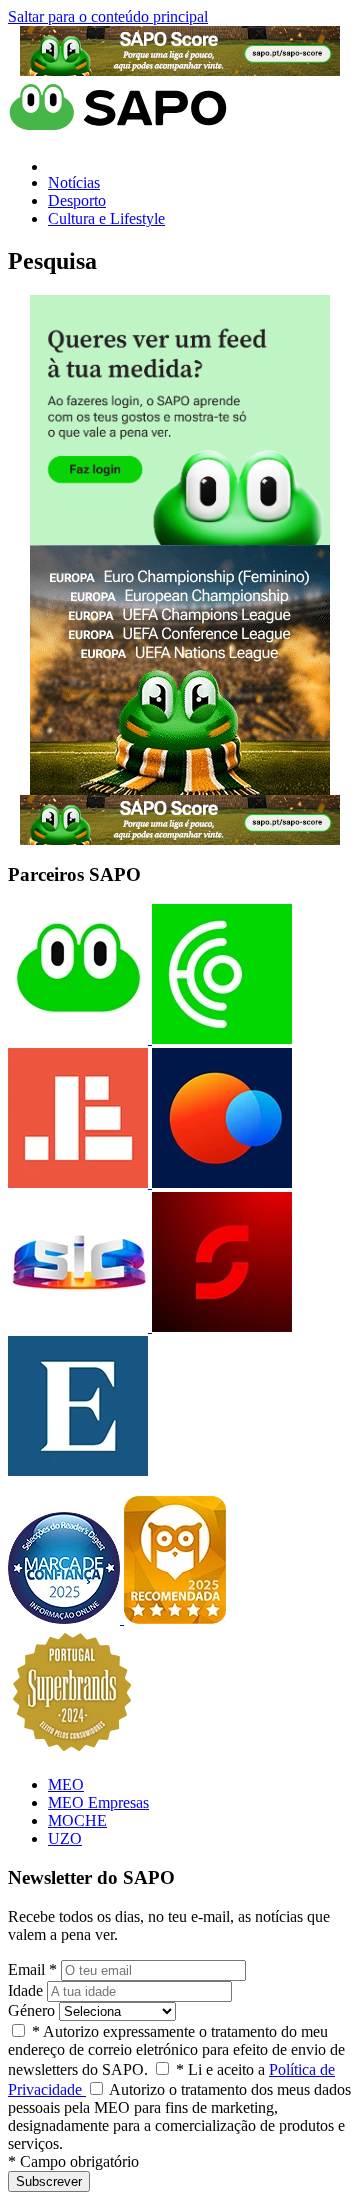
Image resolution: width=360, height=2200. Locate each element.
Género (31, 2010)
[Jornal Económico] (78, 1182)
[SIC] (78, 1326)
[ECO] (220, 1038)
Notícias (74, 182)
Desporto (77, 200)
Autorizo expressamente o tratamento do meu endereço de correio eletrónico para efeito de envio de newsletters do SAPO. (176, 2050)
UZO (65, 1838)
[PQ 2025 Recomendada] (175, 1618)
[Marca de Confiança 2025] (66, 1618)
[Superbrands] (72, 1750)
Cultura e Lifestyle (106, 218)
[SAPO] (78, 1038)
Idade (25, 1990)
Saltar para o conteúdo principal (108, 16)
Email (32, 1969)
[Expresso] (78, 1470)
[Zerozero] (220, 1182)
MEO (66, 1784)
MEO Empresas (98, 1802)
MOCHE (77, 1820)
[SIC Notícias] (220, 1326)
